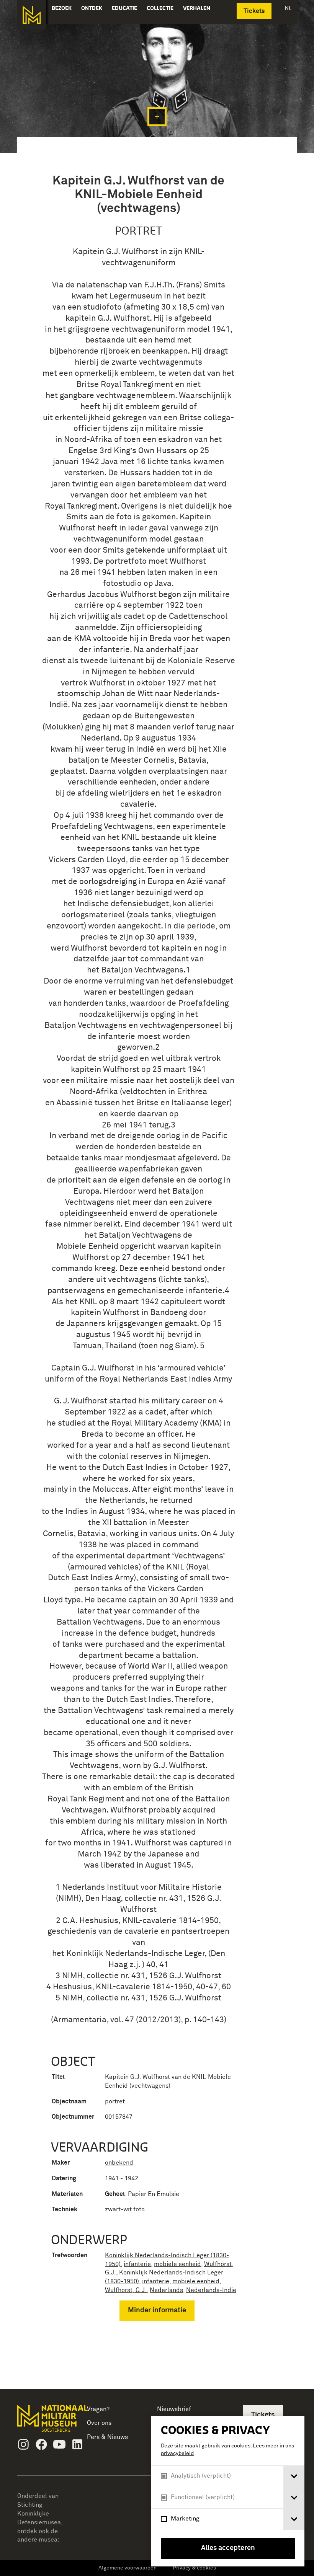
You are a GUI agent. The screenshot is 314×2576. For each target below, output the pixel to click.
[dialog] (228, 2491)
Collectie (160, 8)
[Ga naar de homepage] (32, 15)
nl (288, 8)
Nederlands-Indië (211, 2290)
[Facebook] (41, 2444)
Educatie (124, 8)
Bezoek (62, 8)
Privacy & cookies (194, 2568)
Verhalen (197, 8)
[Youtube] (59, 2444)
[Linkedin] (77, 2444)
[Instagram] (23, 2444)
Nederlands (166, 2290)
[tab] (294, 2476)
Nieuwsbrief (174, 2409)
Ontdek (92, 8)
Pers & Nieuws (107, 2437)
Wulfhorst (218, 2264)
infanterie (137, 2264)
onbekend (119, 2163)
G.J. (110, 2273)
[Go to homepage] (44, 2422)
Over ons (99, 2423)
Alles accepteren (228, 2548)
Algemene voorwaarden (128, 2568)
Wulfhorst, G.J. (126, 2290)
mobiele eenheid (177, 2264)
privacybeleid (177, 2454)
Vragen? (98, 2409)
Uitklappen (157, 117)
